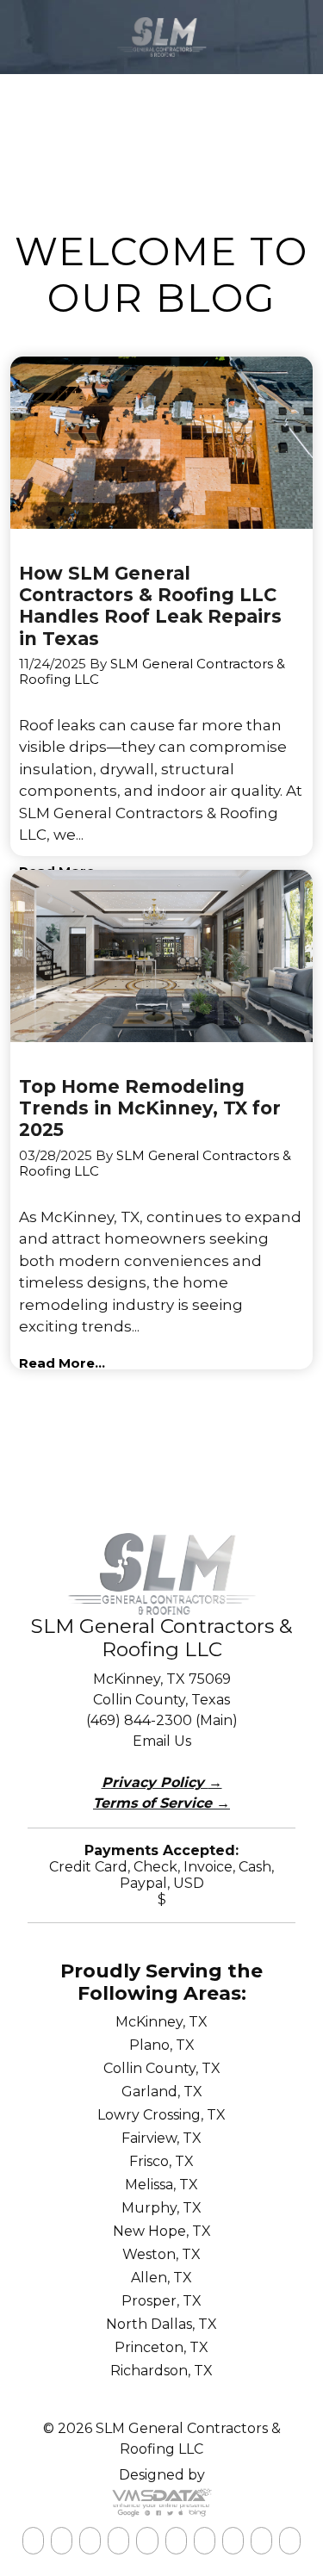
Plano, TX (162, 2045)
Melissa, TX (161, 2185)
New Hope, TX (162, 2231)
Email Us (162, 1741)
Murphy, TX (161, 2208)
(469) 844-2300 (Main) (162, 1720)
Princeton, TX (161, 2347)
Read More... (62, 1363)
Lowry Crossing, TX (161, 2115)
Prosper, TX (161, 2301)
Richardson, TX (161, 2371)
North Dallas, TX (161, 2324)
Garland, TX (162, 2092)
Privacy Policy (162, 1782)
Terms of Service (161, 1803)
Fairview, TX (161, 2138)
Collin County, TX (162, 2068)
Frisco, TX (161, 2161)
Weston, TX (161, 2254)
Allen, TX (161, 2278)
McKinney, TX (161, 2022)
